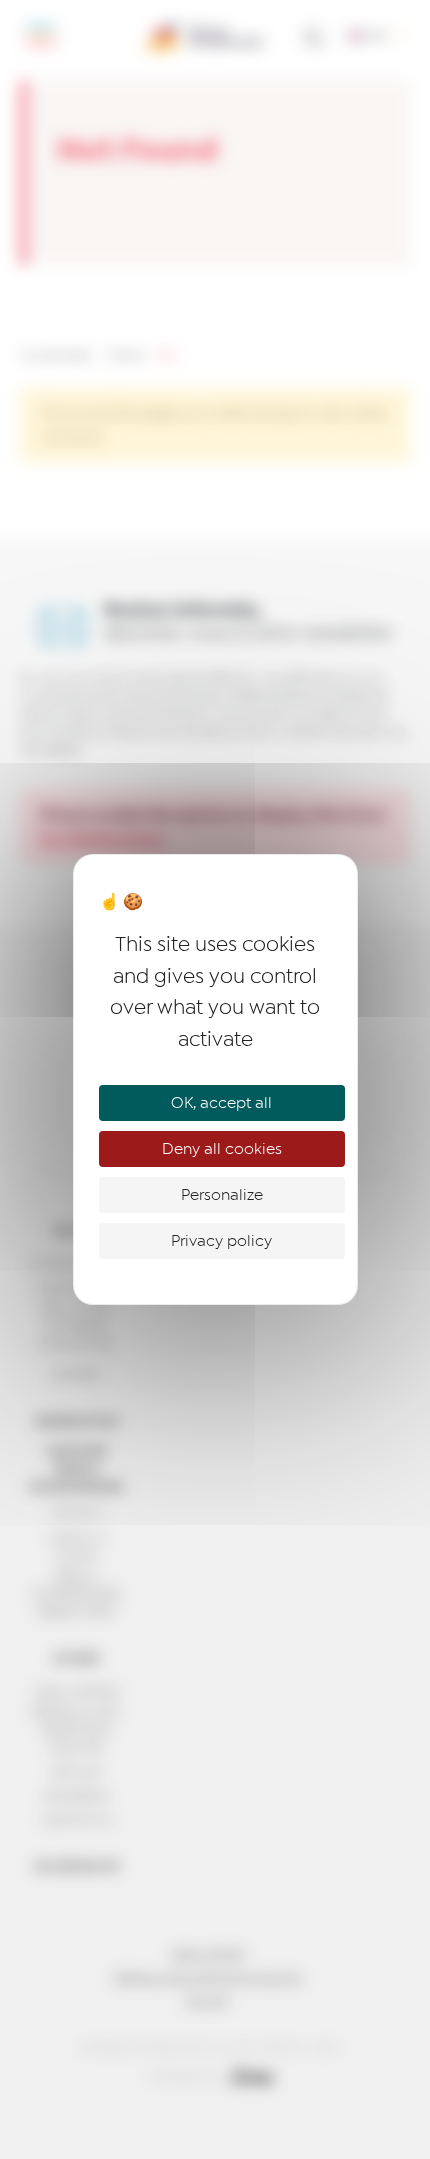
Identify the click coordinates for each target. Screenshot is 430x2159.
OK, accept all (221, 1103)
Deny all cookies (222, 1149)
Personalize (222, 1195)
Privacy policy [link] (221, 1241)
